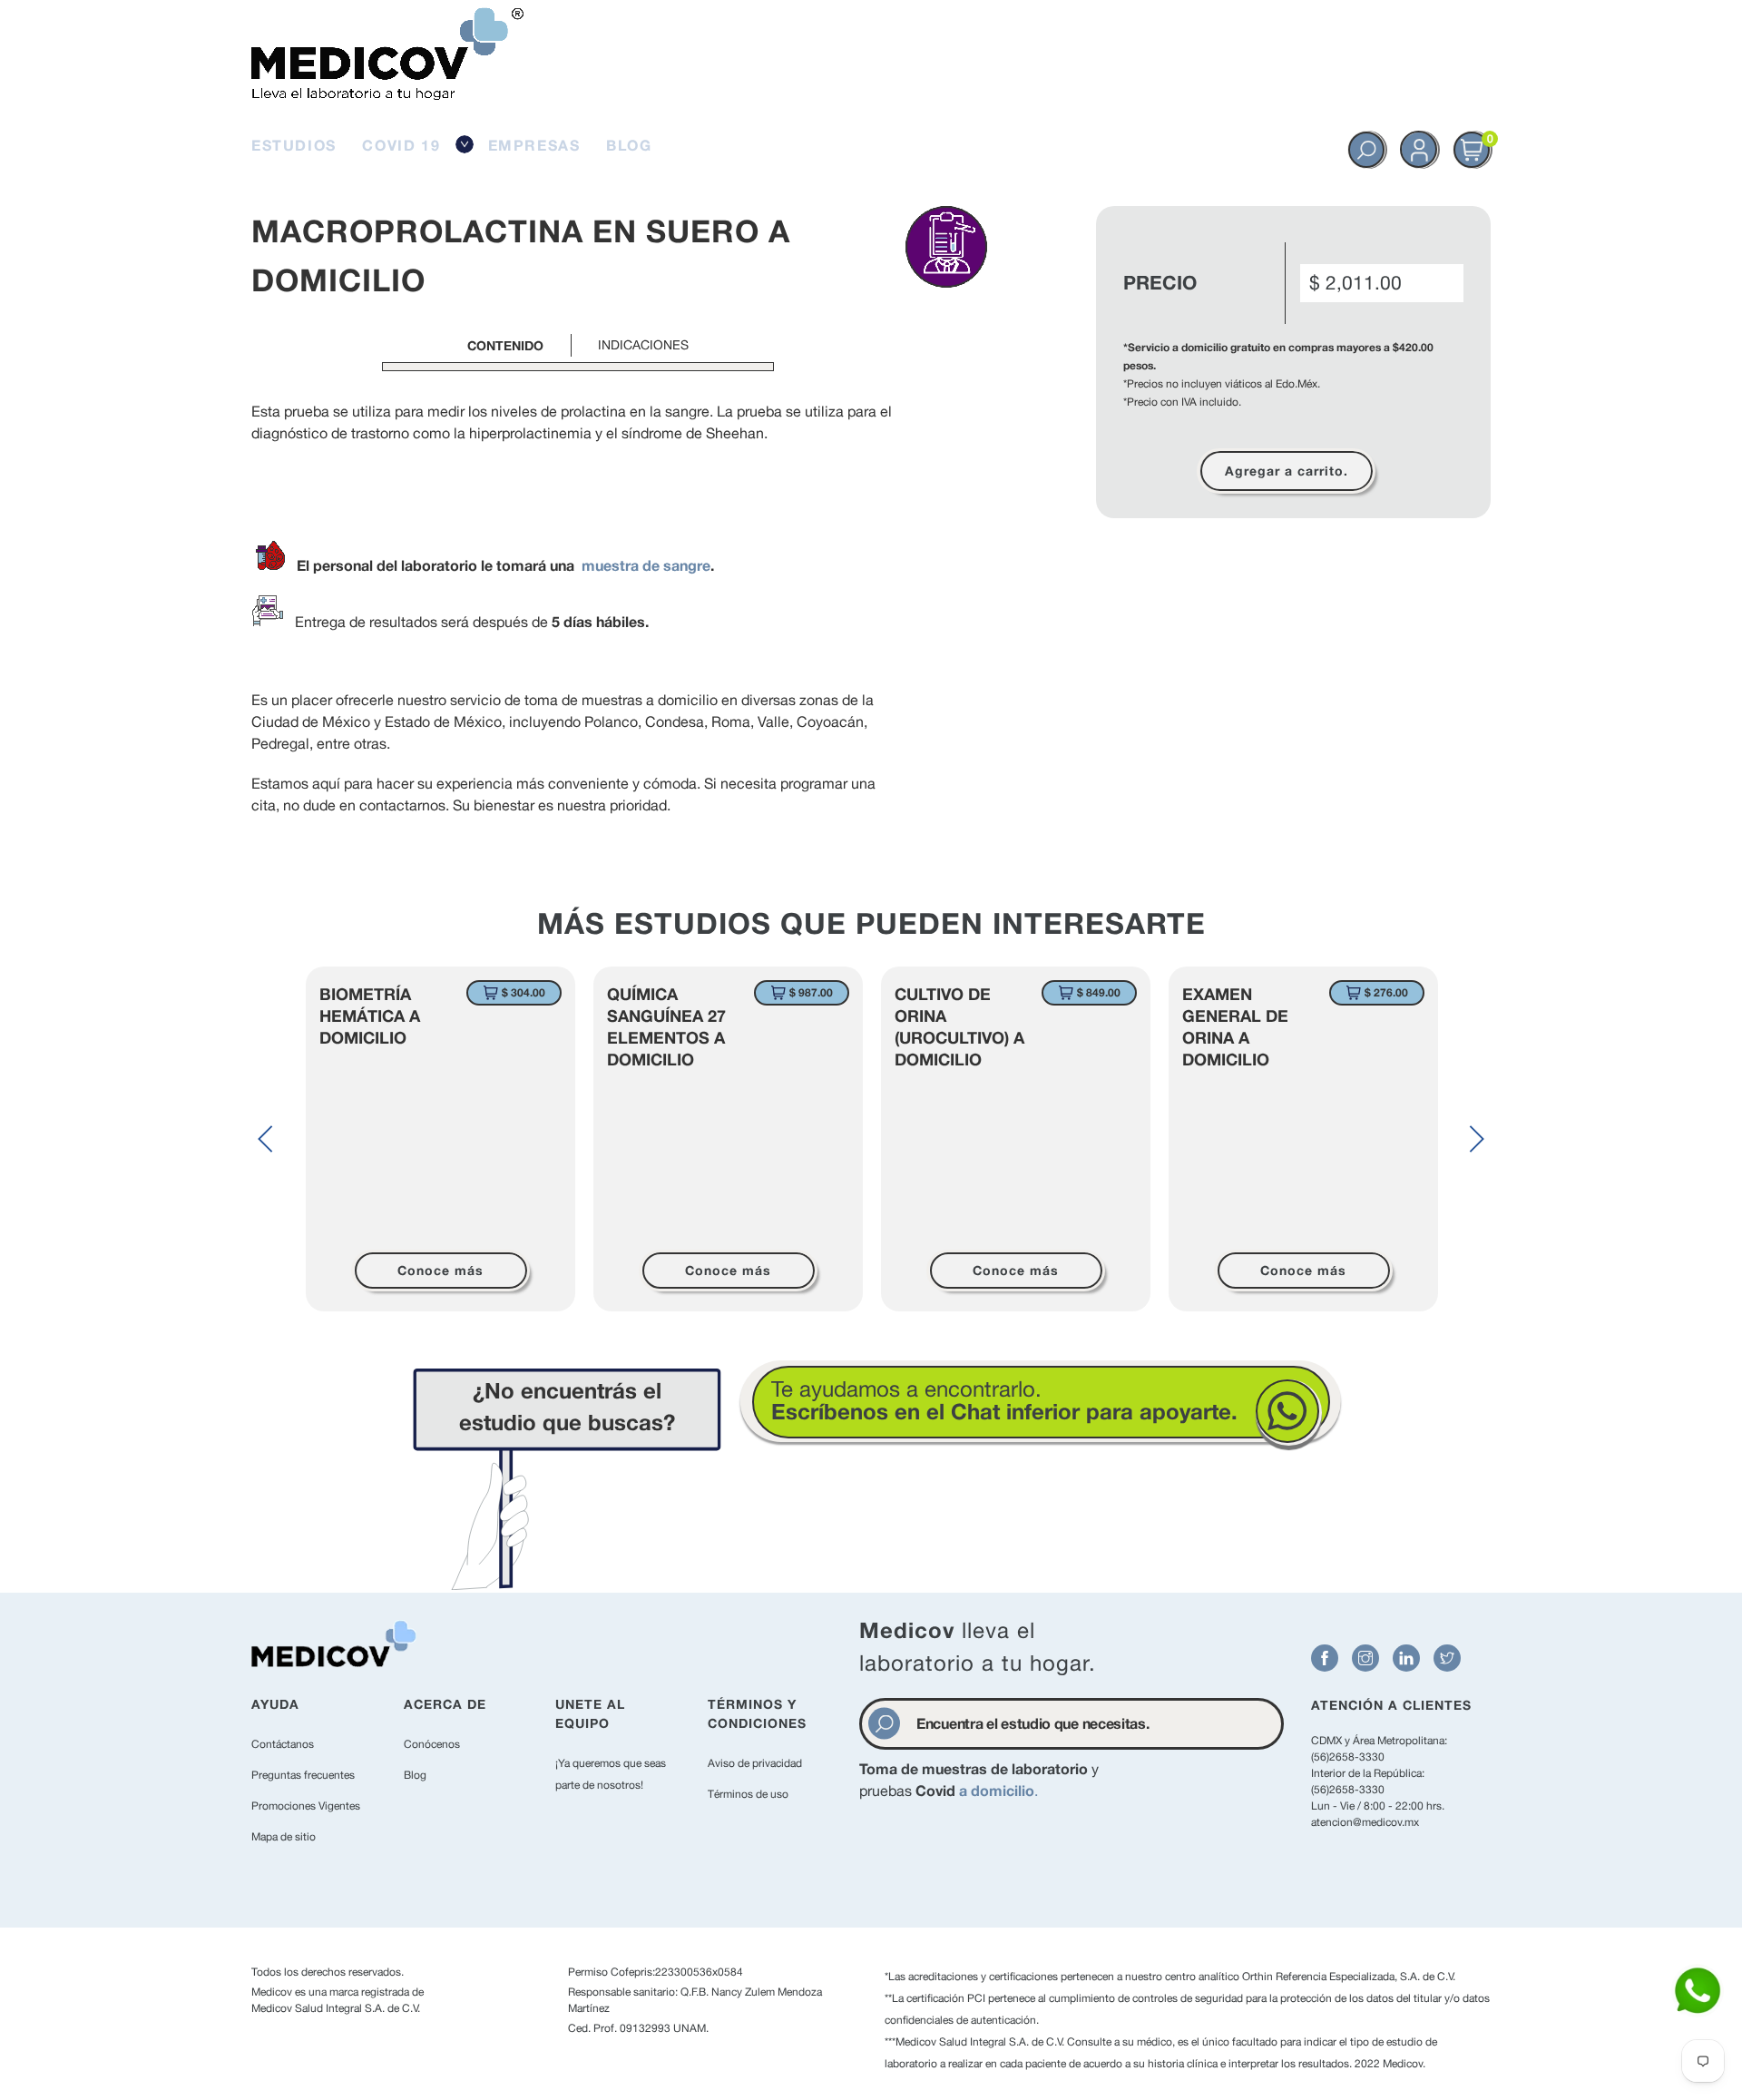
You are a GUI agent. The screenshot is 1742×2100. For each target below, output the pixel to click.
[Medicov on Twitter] (1447, 1658)
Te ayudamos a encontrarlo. (1004, 1400)
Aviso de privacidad (755, 1763)
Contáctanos (283, 1744)
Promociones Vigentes (306, 1806)
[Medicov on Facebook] (1325, 1658)
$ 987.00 (811, 992)
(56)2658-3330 (1348, 1757)
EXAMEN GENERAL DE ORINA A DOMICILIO (1235, 1026)
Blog (415, 1775)
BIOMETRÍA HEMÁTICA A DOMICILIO (370, 1016)
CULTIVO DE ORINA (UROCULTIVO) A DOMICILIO (959, 1026)
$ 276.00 (1386, 992)
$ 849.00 (1099, 992)
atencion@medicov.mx (1365, 1822)
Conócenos (432, 1744)
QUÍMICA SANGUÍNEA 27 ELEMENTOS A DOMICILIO (666, 1026)
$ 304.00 (524, 992)
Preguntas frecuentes (303, 1775)
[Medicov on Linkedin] (1406, 1658)
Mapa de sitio (284, 1837)
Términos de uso (748, 1794)
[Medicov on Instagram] (1365, 1658)
